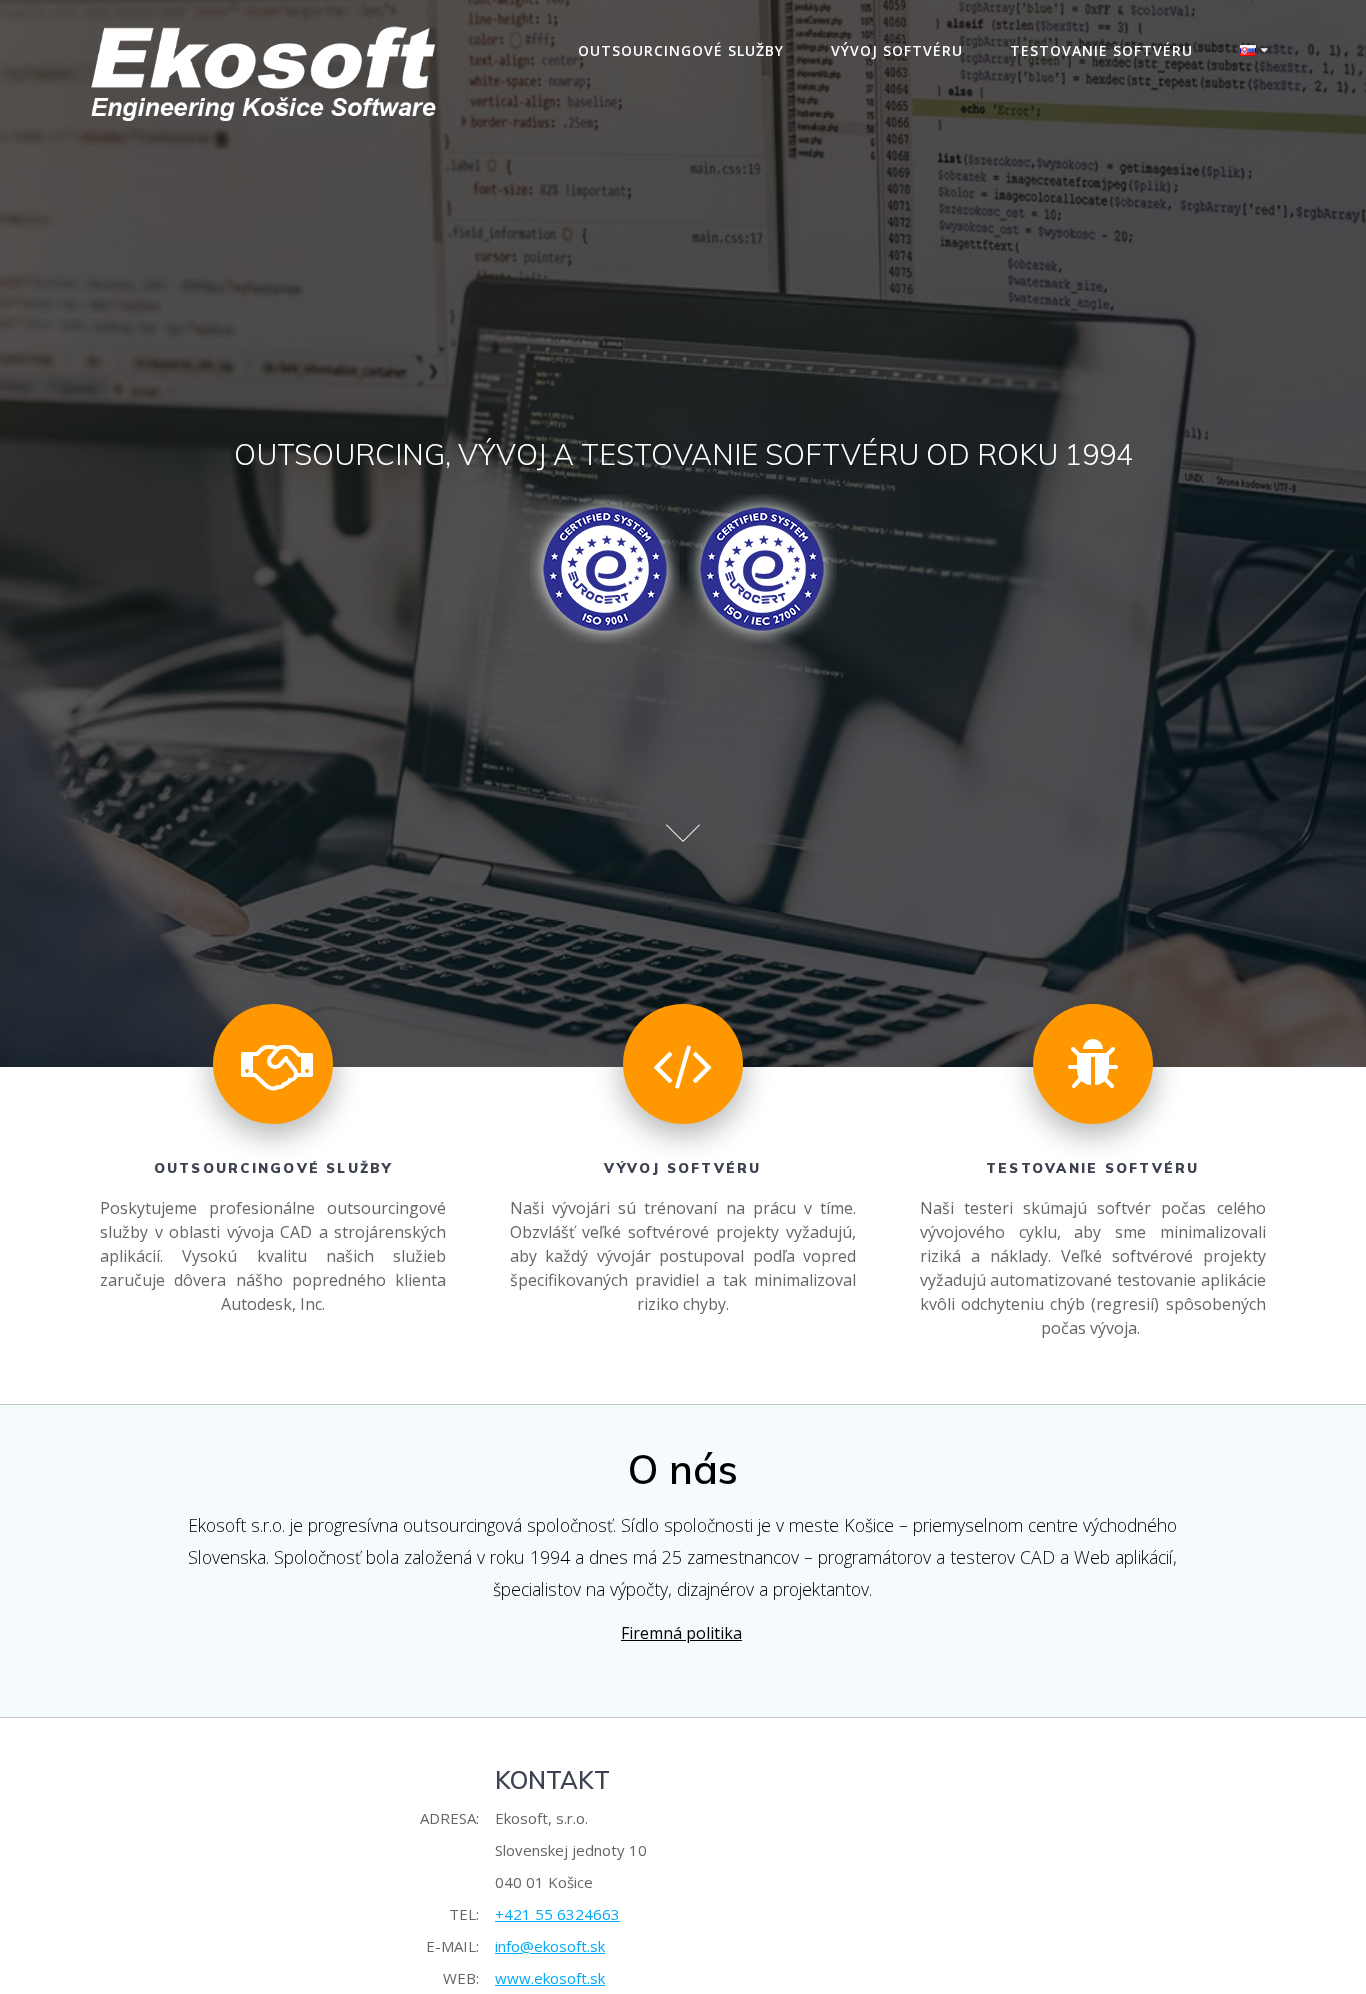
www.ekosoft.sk (550, 1978)
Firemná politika (681, 1633)
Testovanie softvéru (1101, 50)
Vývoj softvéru (897, 50)
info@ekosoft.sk (550, 1946)
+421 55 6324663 (557, 1914)
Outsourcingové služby (681, 50)
